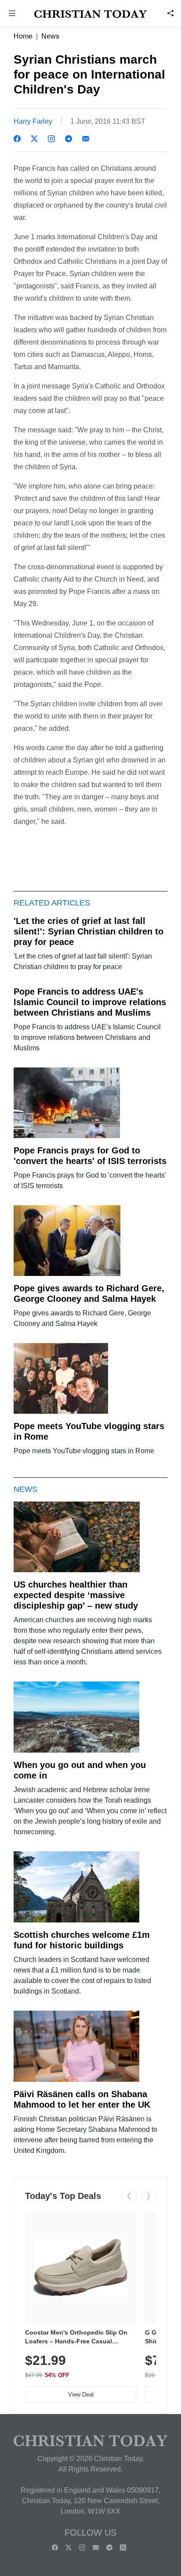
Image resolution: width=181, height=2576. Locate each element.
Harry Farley (33, 121)
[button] (12, 14)
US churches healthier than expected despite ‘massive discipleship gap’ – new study (76, 1595)
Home (23, 36)
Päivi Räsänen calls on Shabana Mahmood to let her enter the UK (82, 2099)
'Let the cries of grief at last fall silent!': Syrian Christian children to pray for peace (89, 931)
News (50, 36)
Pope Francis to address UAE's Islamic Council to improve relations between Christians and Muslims (90, 1002)
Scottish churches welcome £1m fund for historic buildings (82, 1940)
